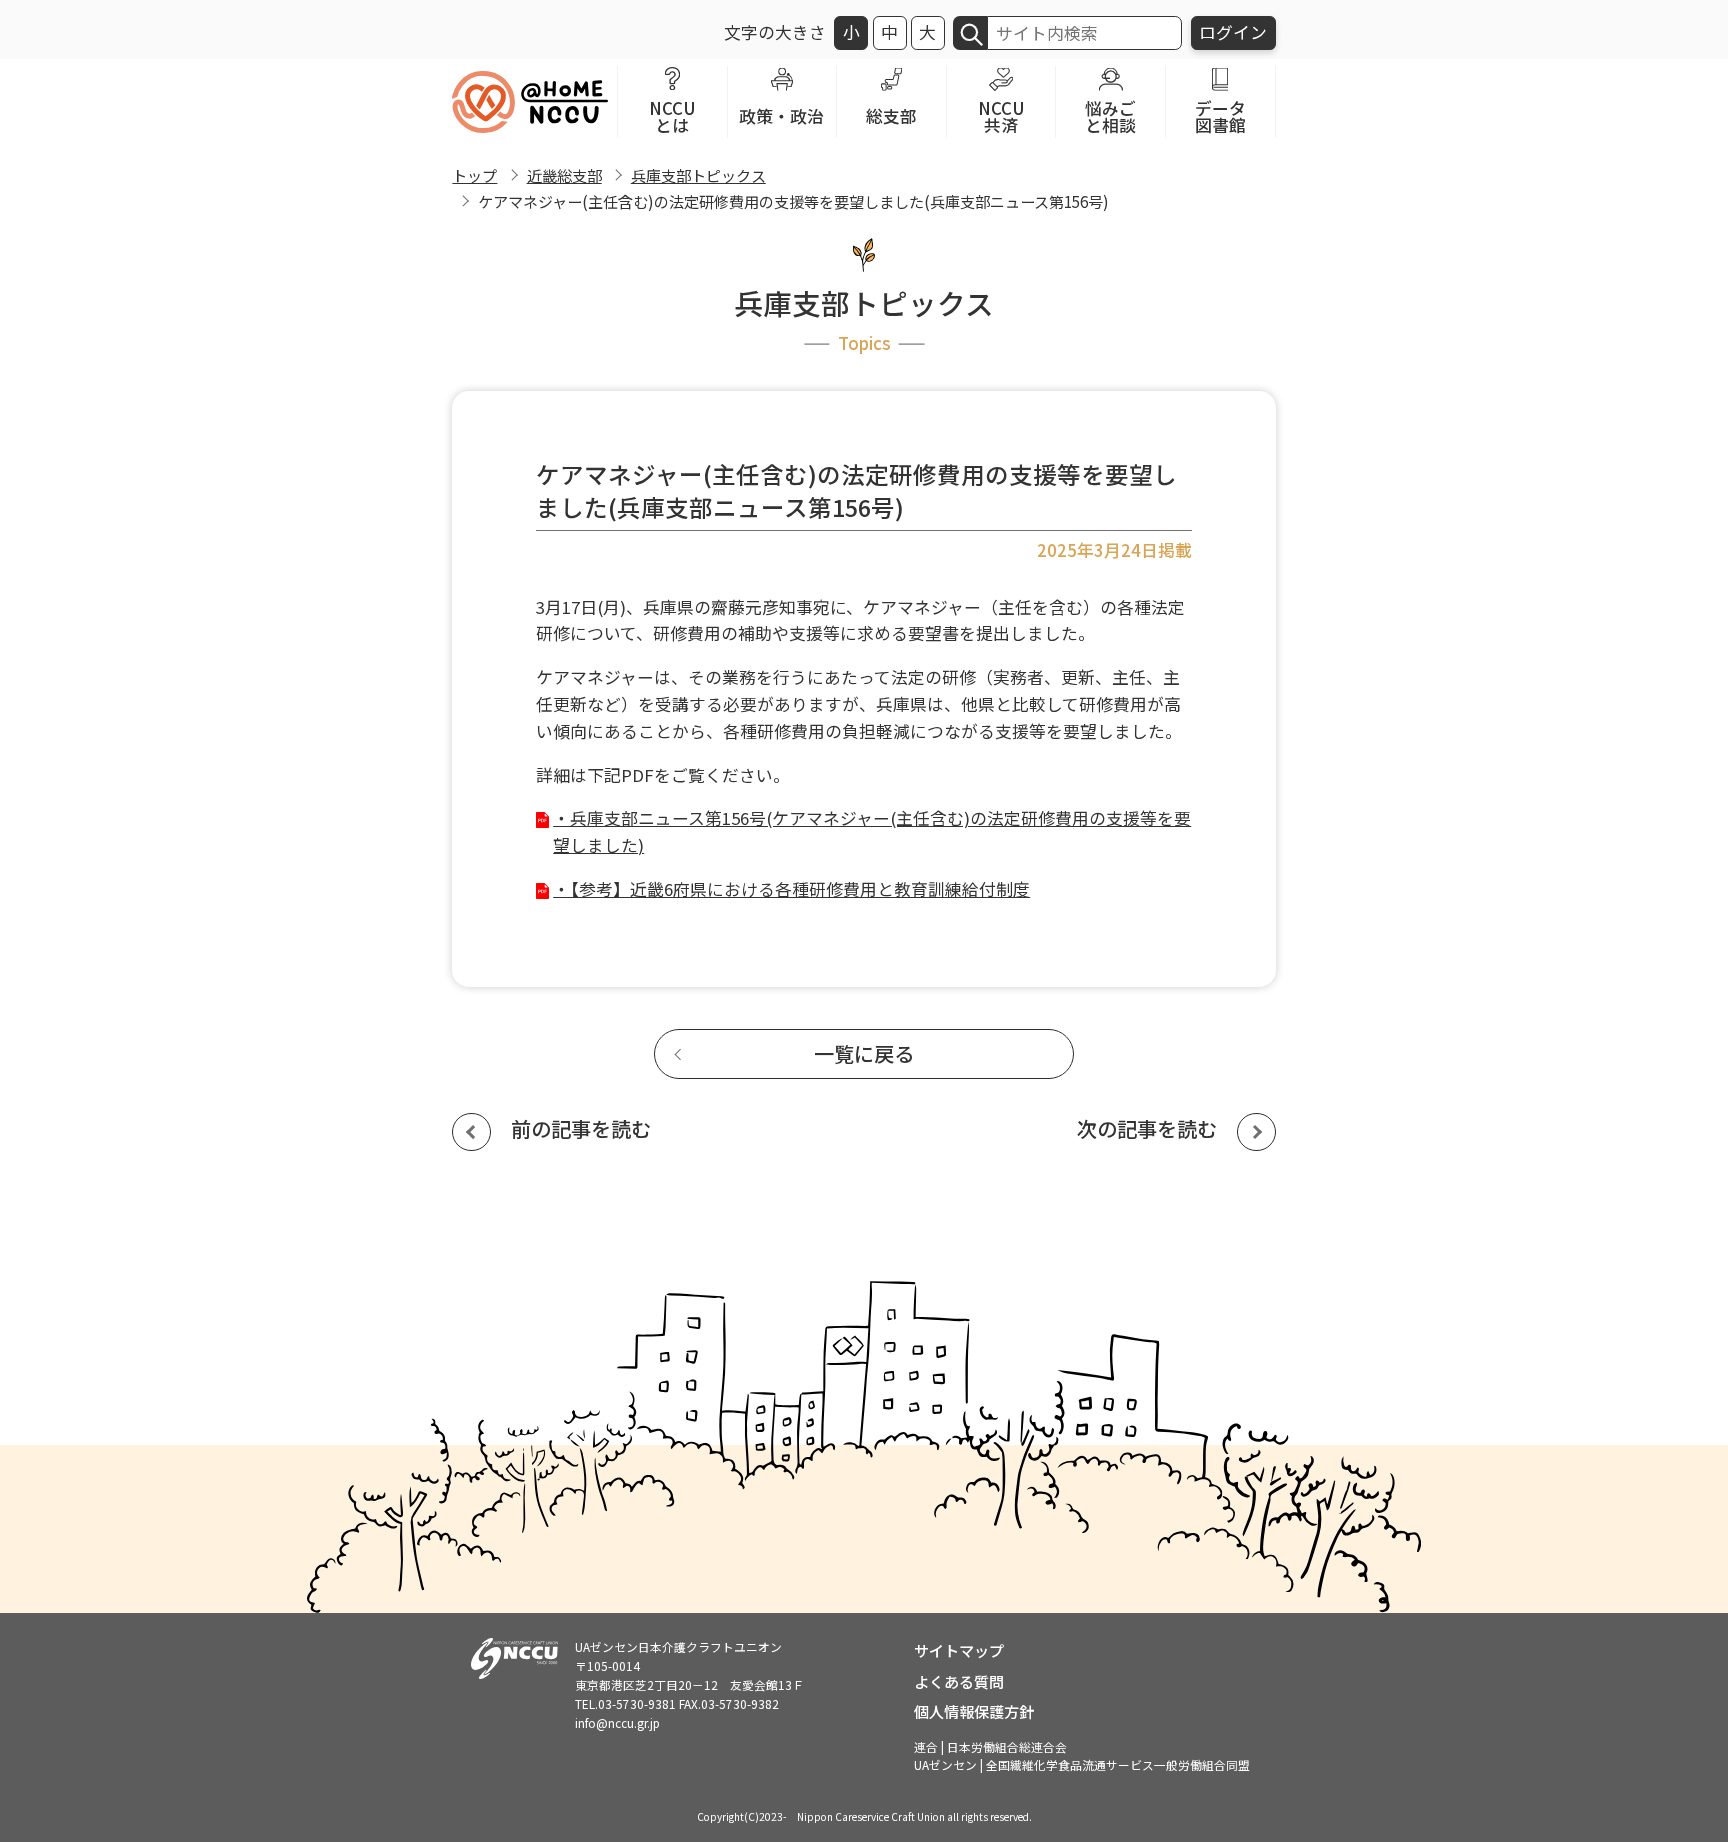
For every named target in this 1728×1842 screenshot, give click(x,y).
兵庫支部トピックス (698, 175)
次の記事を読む (1147, 1128)
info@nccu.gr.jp (617, 1722)
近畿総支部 (564, 175)
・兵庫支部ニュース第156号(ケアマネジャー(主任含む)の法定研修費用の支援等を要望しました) (872, 831)
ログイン (1233, 32)
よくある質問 (959, 1681)
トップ (474, 175)
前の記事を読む (581, 1128)
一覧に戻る (864, 1053)
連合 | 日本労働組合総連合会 (990, 1746)
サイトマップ (959, 1650)
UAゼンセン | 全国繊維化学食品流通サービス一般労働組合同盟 (1082, 1764)
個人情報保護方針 (974, 1711)
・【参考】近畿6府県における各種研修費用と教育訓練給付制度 (791, 889)
